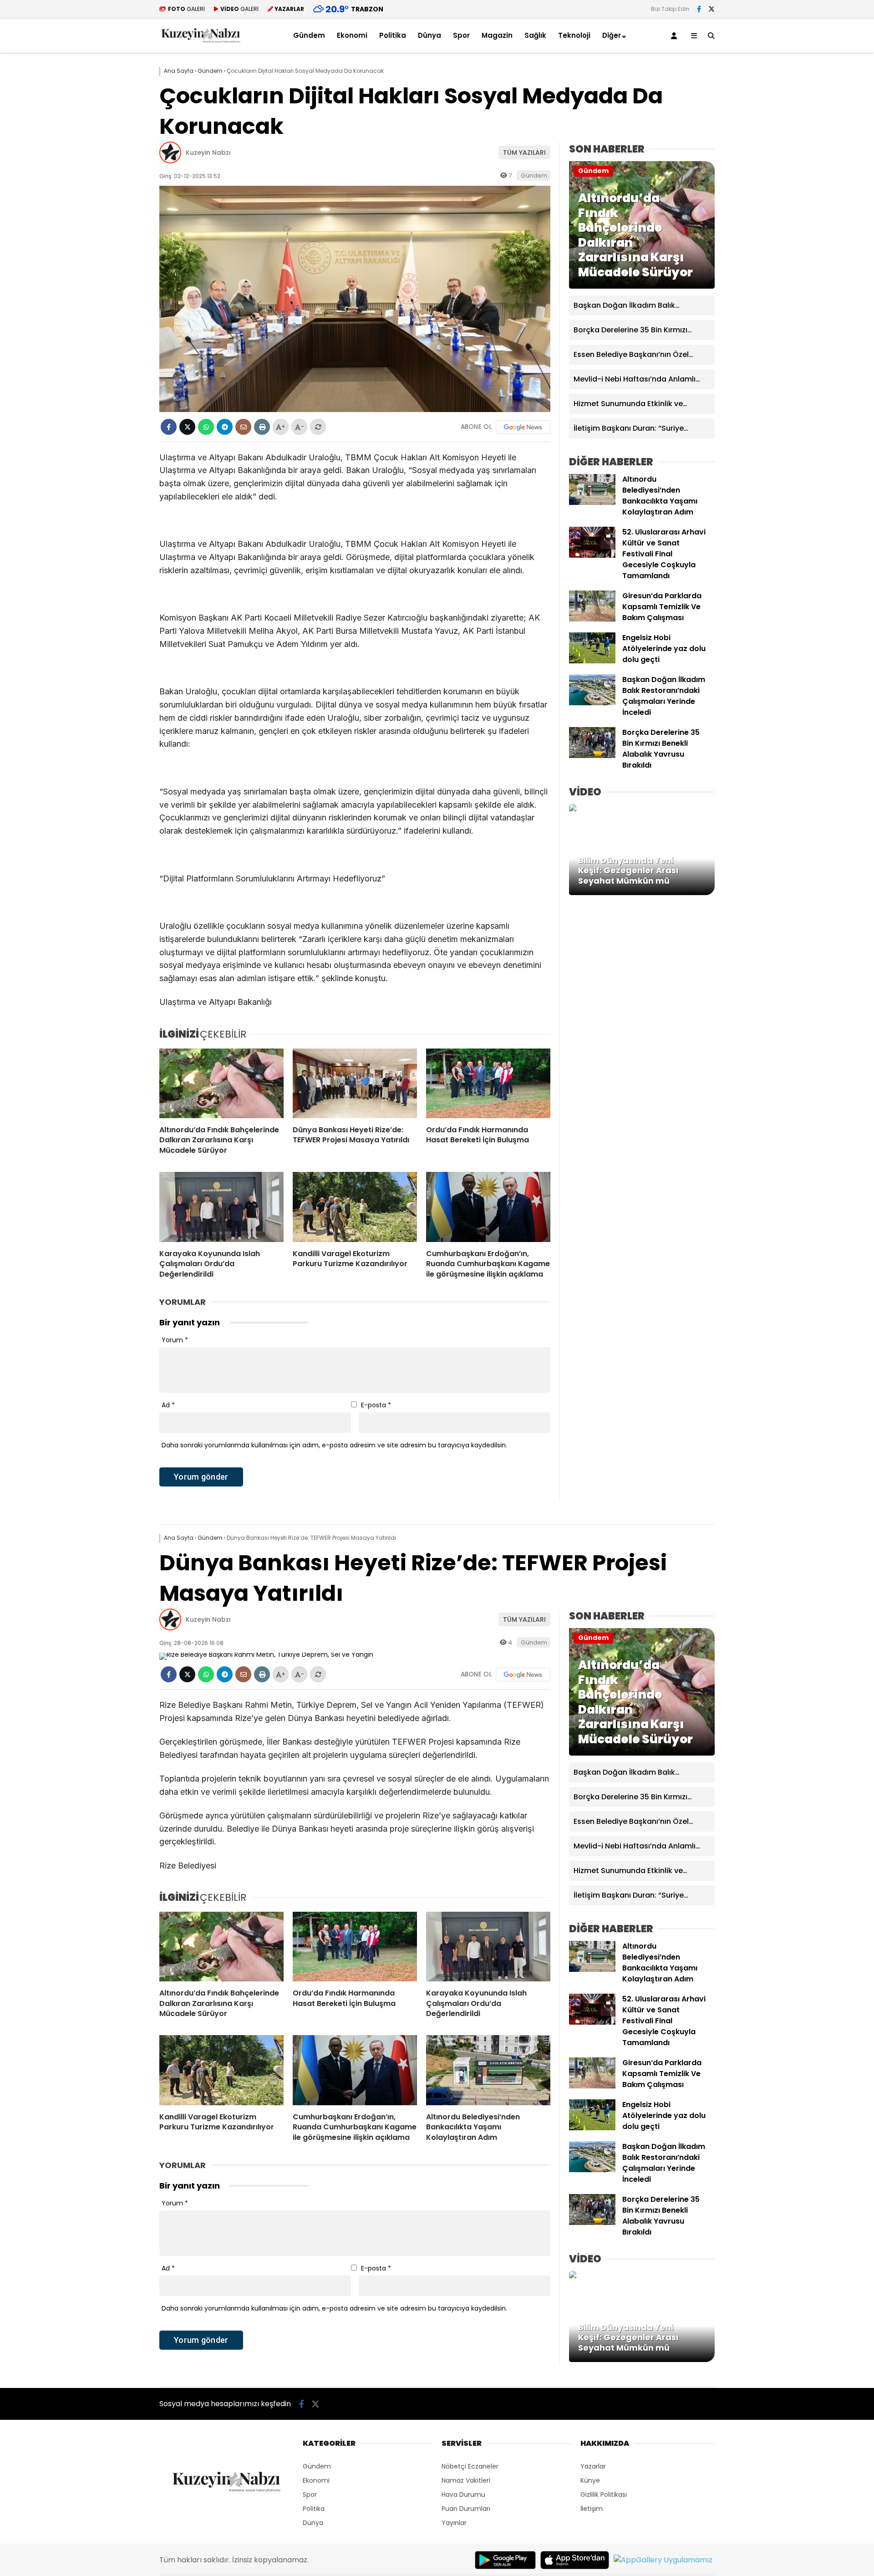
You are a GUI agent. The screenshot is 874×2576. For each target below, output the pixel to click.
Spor (461, 35)
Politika (393, 35)
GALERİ (186, 9)
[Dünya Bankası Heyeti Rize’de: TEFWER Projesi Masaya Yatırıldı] (355, 1084)
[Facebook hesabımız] (699, 9)
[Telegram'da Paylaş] (225, 427)
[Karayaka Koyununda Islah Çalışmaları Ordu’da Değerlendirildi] (221, 1207)
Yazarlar (593, 2466)
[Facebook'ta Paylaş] (169, 427)
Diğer (612, 35)
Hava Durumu (463, 2495)
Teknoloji (574, 35)
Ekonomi (352, 35)
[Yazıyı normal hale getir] (318, 427)
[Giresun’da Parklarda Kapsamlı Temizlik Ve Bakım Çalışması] (592, 619)
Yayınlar (454, 2523)
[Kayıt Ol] (676, 36)
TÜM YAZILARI (524, 153)
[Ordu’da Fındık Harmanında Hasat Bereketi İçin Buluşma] (488, 1084)
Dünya (429, 35)
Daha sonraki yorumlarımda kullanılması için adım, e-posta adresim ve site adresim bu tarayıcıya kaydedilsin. (334, 1445)
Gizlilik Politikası (604, 2495)
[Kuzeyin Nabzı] (201, 41)
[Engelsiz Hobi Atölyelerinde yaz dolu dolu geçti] (592, 661)
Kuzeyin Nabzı (208, 153)
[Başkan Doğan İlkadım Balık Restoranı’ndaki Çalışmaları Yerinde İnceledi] (592, 703)
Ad (168, 1405)
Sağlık (535, 35)
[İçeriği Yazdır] (262, 427)
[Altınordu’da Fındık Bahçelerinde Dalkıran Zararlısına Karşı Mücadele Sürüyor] (221, 1084)
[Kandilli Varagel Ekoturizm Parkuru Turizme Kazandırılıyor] (355, 1207)
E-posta (376, 1405)
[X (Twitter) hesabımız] (711, 9)
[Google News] (523, 427)
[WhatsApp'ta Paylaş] (206, 427)
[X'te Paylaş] (187, 427)
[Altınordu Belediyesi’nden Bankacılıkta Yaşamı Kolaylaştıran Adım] (592, 503)
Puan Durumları (466, 2509)
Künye (590, 2480)
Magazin (497, 35)
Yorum (175, 1340)
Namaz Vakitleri (466, 2480)
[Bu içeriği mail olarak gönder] (243, 427)
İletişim (592, 2509)
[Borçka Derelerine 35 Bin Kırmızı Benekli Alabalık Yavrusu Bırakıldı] (592, 756)
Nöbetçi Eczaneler (470, 2466)
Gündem (309, 35)
